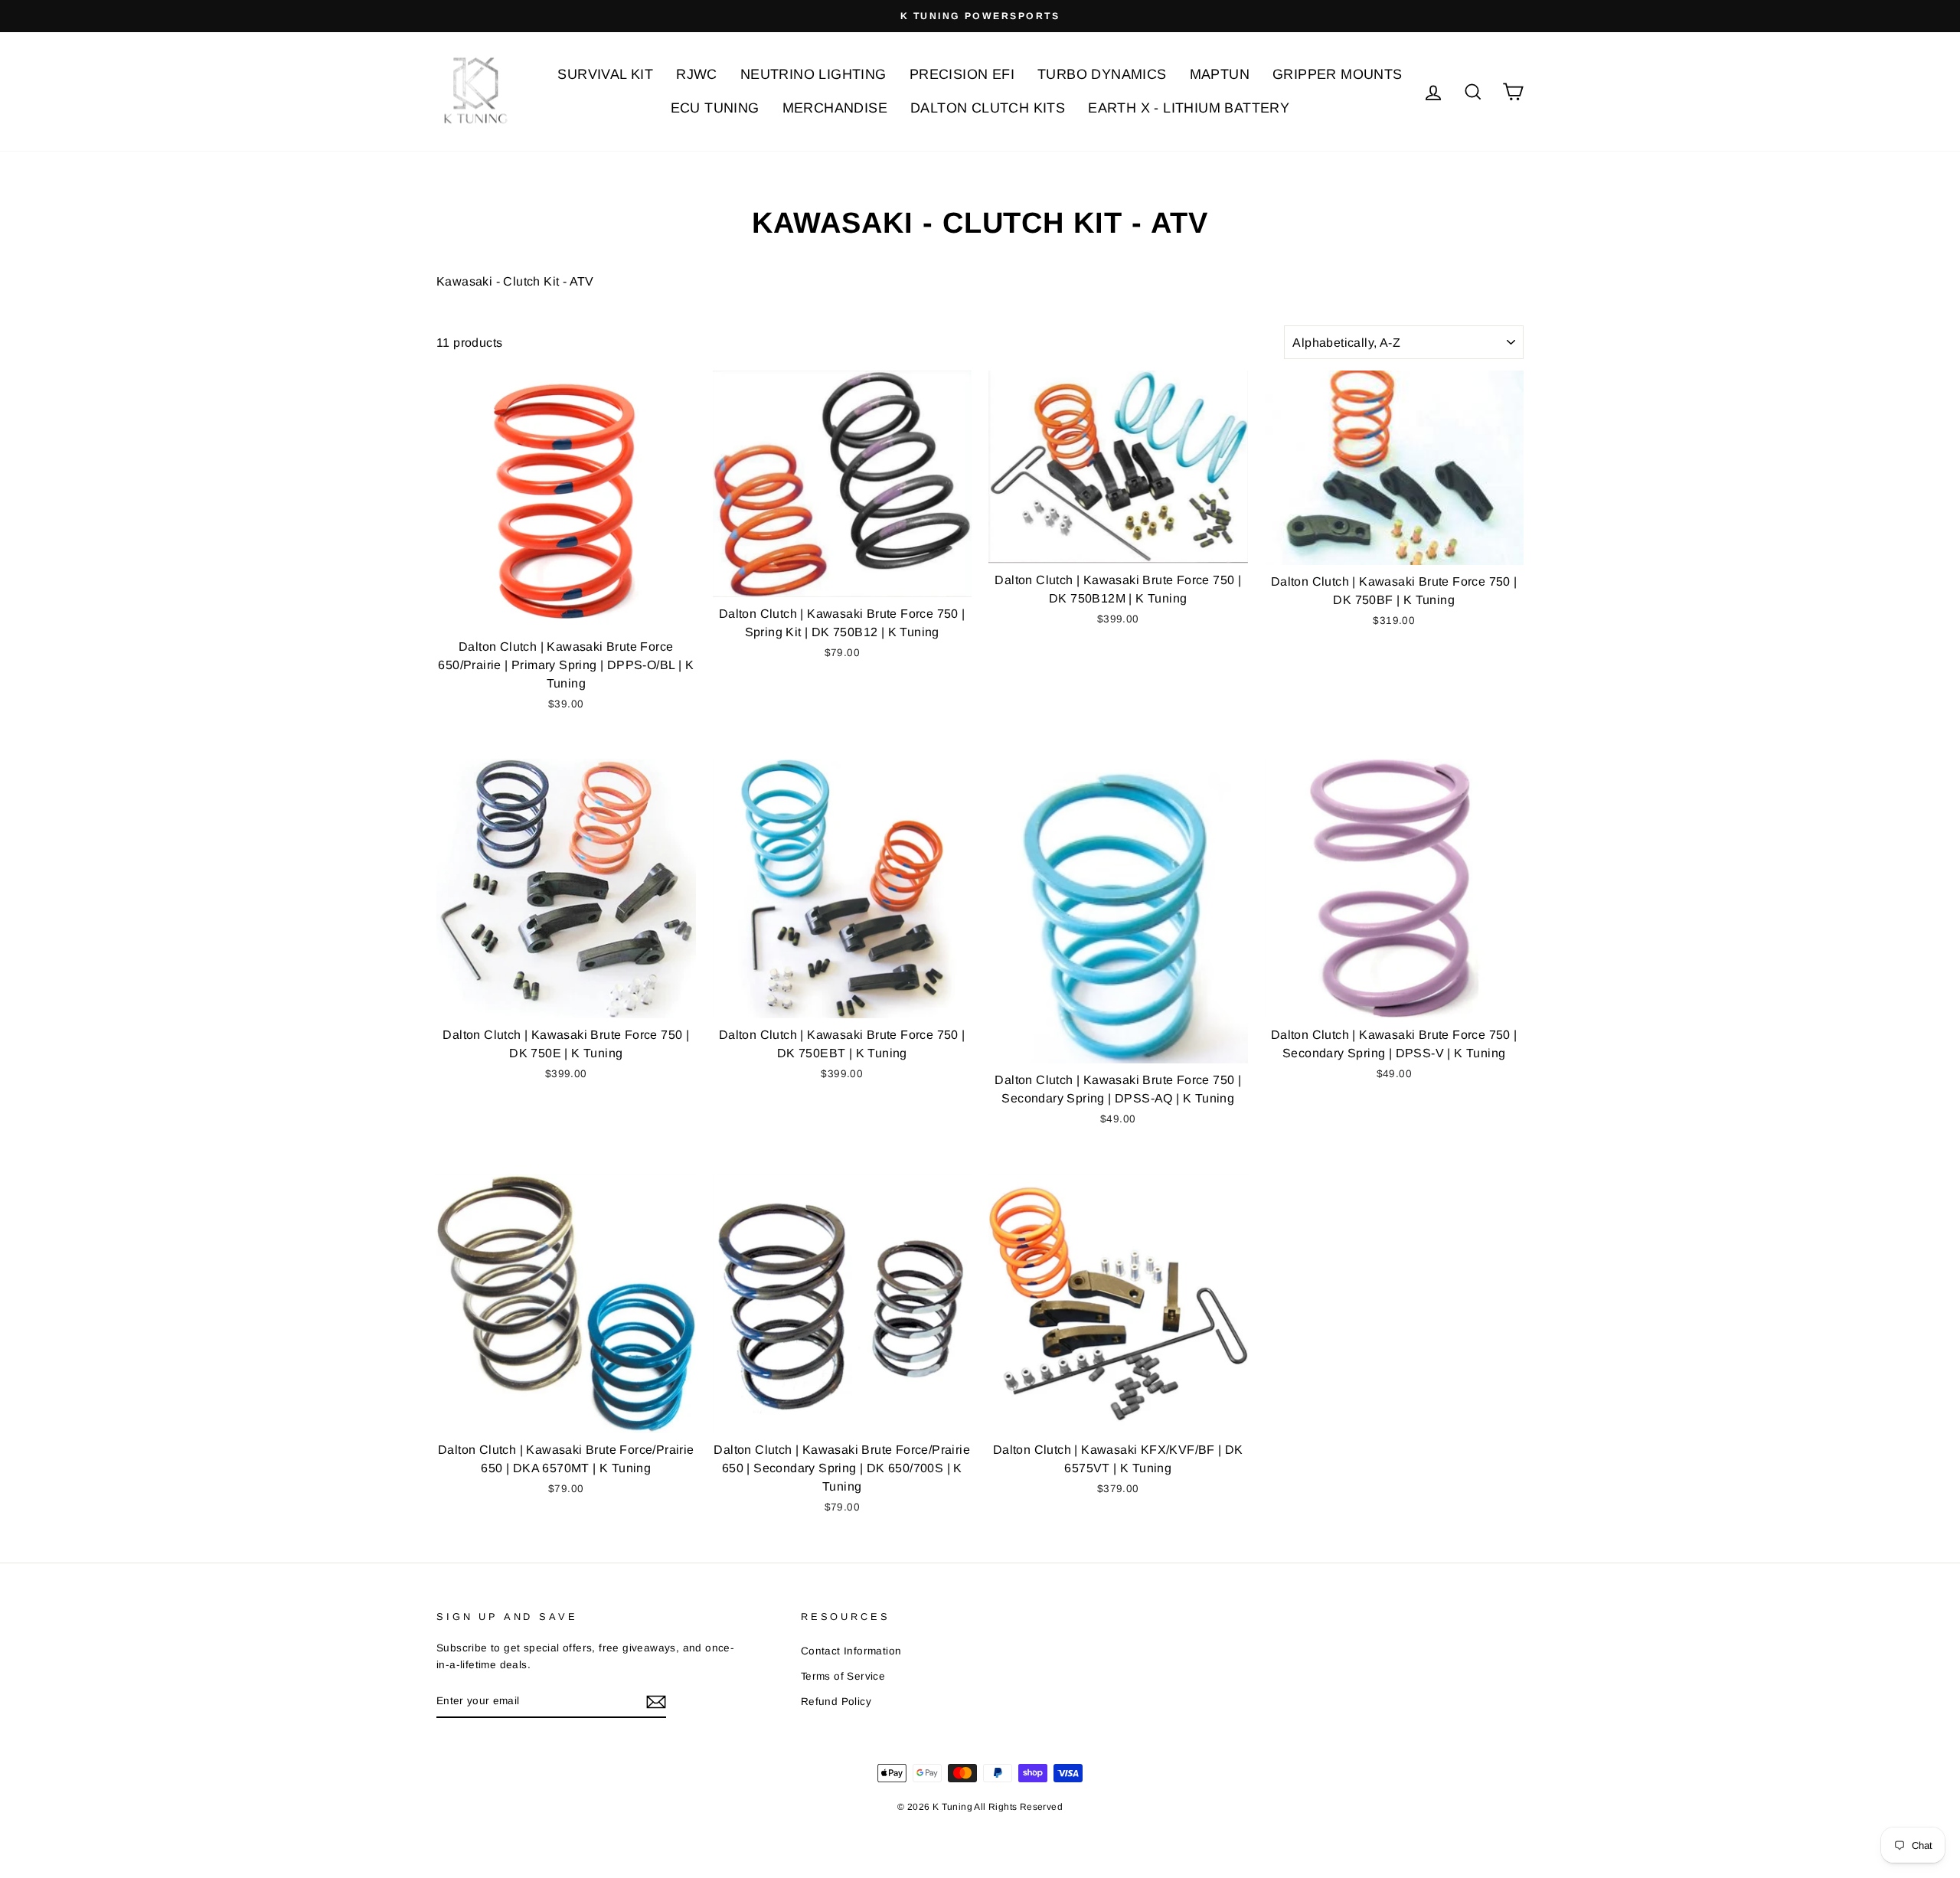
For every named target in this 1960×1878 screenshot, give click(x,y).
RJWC (697, 74)
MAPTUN (1220, 74)
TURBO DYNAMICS (1102, 74)
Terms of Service (843, 1676)
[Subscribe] (656, 1702)
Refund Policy (836, 1702)
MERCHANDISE (835, 108)
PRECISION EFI (962, 74)
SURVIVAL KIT (605, 74)
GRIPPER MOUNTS (1338, 74)
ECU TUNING (715, 108)
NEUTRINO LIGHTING (813, 74)
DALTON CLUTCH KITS (988, 108)
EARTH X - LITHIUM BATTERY (1189, 108)
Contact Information (851, 1651)
